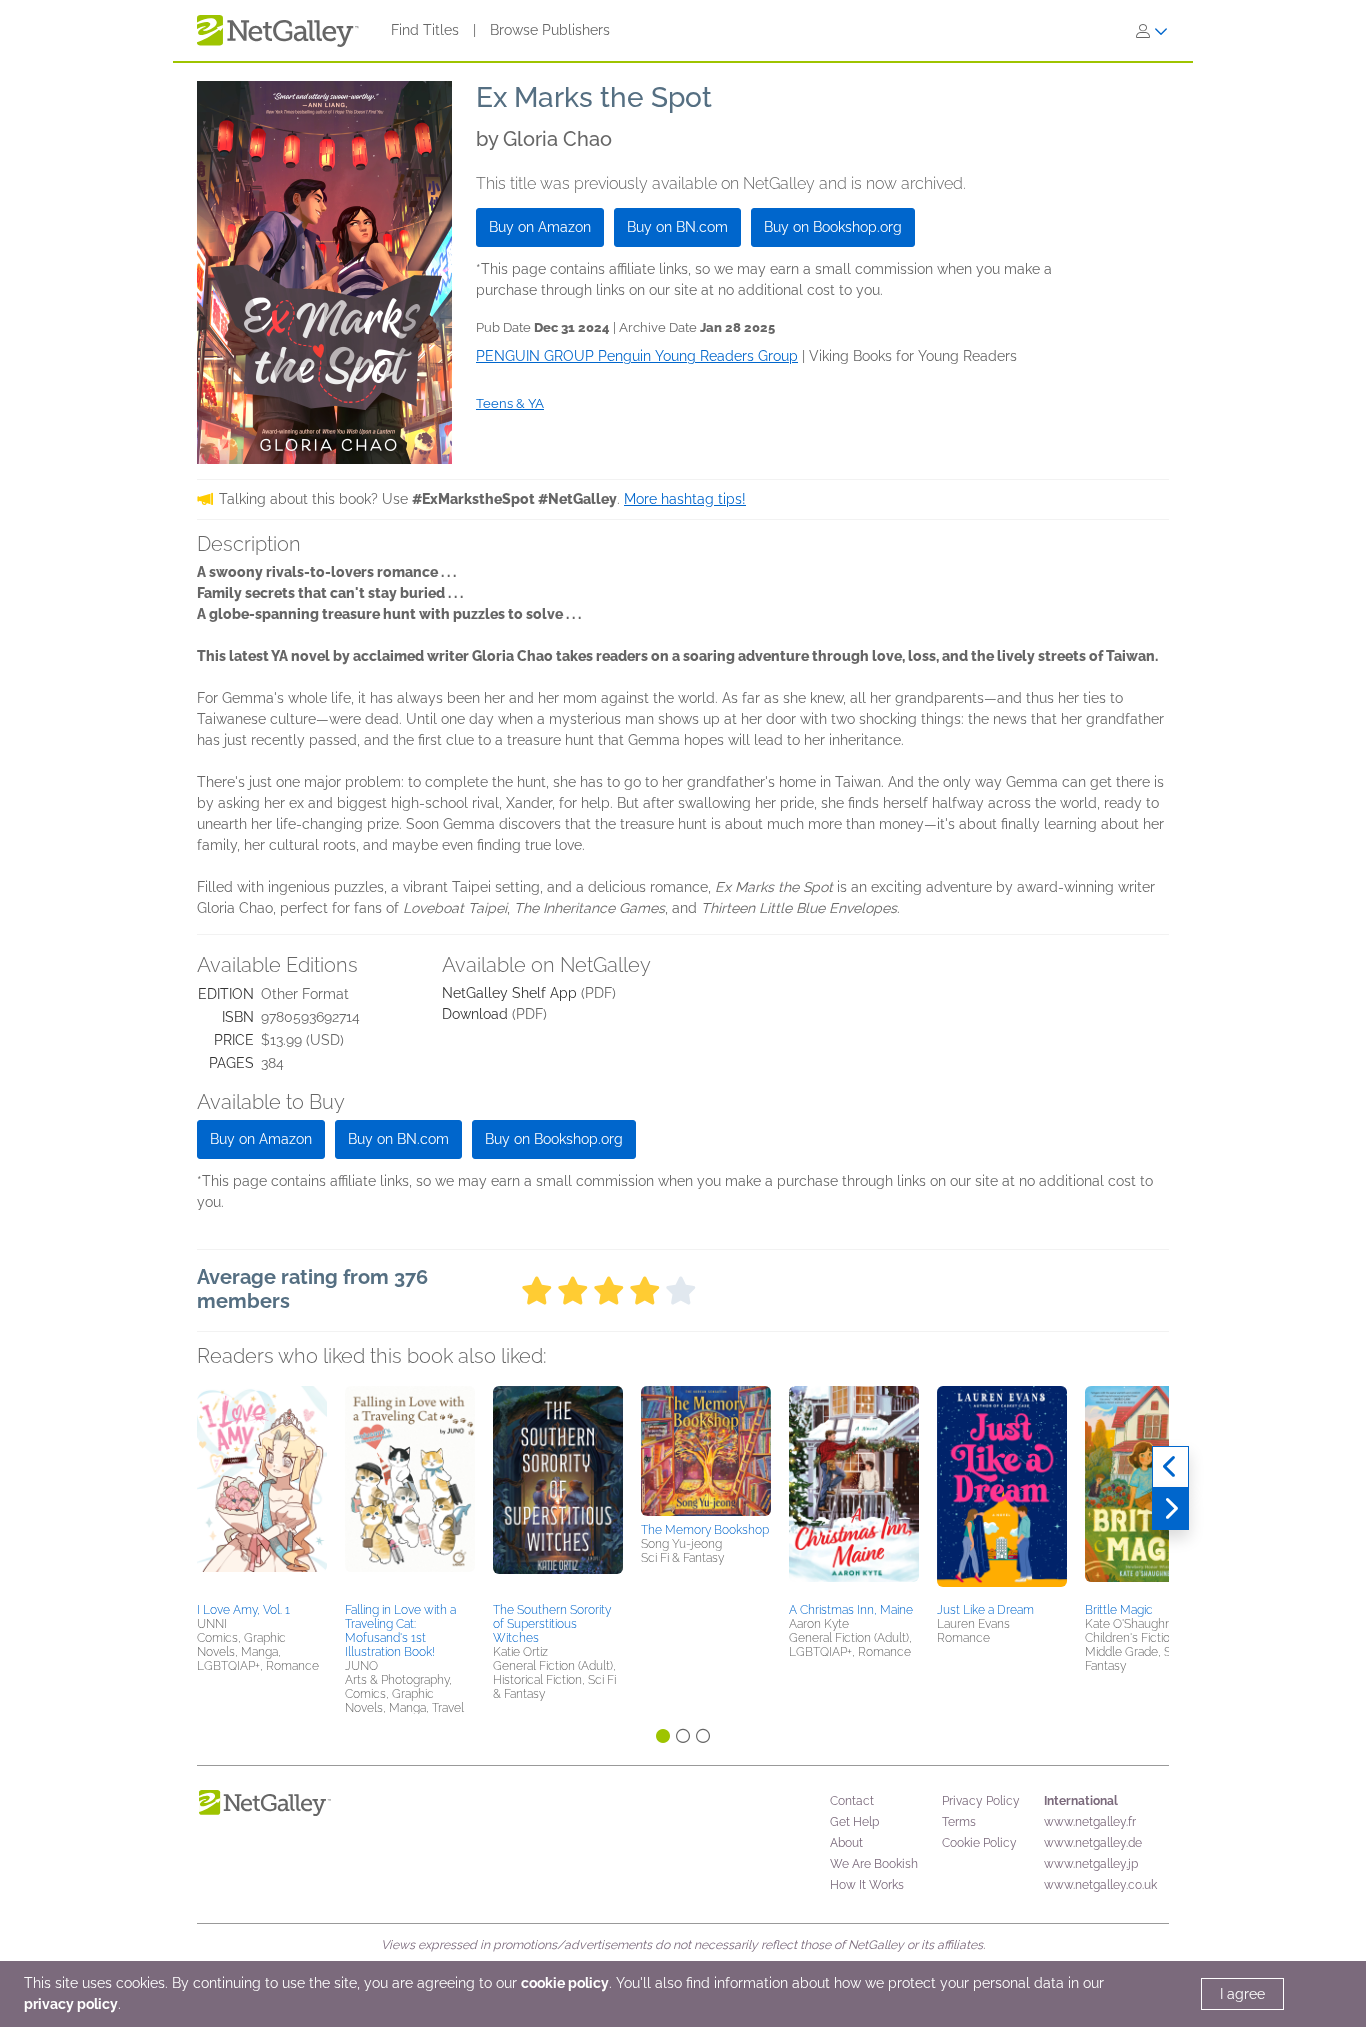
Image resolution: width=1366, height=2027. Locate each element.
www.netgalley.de (1093, 1843)
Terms (959, 1822)
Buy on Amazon (540, 227)
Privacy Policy (981, 1801)
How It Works (867, 1885)
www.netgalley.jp (1091, 1864)
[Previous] (1170, 1467)
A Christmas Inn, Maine (851, 1610)
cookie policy (565, 1983)
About (846, 1843)
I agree (1242, 1994)
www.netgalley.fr (1090, 1822)
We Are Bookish (874, 1864)
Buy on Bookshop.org (833, 227)
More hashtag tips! (685, 499)
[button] (262, 1491)
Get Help (854, 1822)
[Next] (1170, 1509)
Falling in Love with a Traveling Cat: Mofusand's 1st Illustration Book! (400, 1631)
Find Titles (425, 30)
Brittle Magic (1119, 1610)
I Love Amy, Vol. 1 (243, 1610)
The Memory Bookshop (705, 1530)
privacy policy (71, 2004)
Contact (852, 1801)
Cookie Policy (979, 1843)
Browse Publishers (550, 30)
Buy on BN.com (677, 227)
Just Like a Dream (985, 1610)
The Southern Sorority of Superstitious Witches (552, 1624)
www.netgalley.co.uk (1100, 1885)
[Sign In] (1152, 31)
